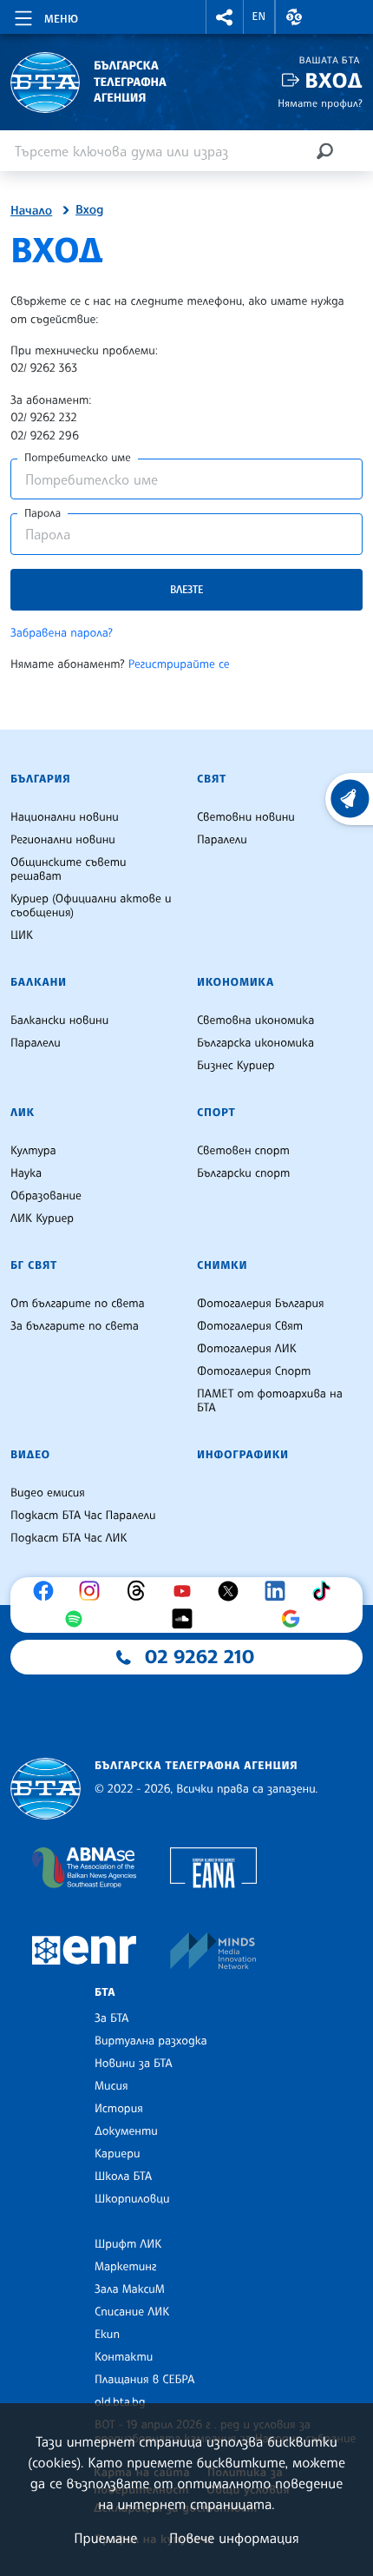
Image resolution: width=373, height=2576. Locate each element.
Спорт (216, 1113)
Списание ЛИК (132, 2312)
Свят (212, 779)
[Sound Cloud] (186, 1619)
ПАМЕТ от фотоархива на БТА (270, 1401)
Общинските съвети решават (69, 869)
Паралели (222, 840)
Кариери (118, 2154)
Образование (46, 1196)
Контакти (124, 2357)
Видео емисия (48, 1493)
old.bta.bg (120, 2402)
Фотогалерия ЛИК (247, 1349)
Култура (33, 1151)
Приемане (105, 2538)
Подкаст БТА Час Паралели (83, 1516)
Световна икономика (255, 1020)
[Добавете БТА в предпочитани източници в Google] (295, 1619)
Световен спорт (243, 1151)
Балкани (39, 982)
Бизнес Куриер (236, 1066)
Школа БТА (123, 2176)
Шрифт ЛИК (128, 2244)
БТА (105, 1992)
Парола (43, 513)
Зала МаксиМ (130, 2289)
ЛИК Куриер (42, 1219)
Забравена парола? (62, 633)
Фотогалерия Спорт (254, 1371)
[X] (232, 1591)
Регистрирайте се (179, 664)
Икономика (236, 982)
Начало (31, 211)
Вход (334, 80)
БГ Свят (34, 1265)
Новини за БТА (134, 2064)
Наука (26, 1173)
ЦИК (22, 935)
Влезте (186, 589)
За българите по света (75, 1326)
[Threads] (141, 1591)
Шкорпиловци (132, 2199)
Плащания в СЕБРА (144, 2380)
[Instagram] (94, 1591)
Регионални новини (63, 840)
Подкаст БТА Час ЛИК (69, 1538)
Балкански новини (59, 1020)
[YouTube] (186, 1591)
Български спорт (243, 1173)
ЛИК (23, 1113)
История (119, 2109)
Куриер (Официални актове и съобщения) (91, 906)
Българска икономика (255, 1043)
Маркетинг (125, 2267)
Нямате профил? (320, 103)
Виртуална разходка (151, 2041)
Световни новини (246, 817)
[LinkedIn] (279, 1591)
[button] (225, 17)
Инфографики (243, 1455)
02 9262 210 (200, 1657)
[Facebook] (48, 1591)
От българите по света (78, 1304)
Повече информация (234, 2538)
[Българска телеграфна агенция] (46, 1789)
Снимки (222, 1265)
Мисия (111, 2086)
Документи (126, 2131)
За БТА (111, 2018)
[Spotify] (78, 1619)
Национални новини (65, 817)
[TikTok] (325, 1591)
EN (259, 17)
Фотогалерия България (261, 1304)
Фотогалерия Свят (250, 1326)
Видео (30, 1455)
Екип (107, 2335)
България (40, 779)
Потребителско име (78, 458)
